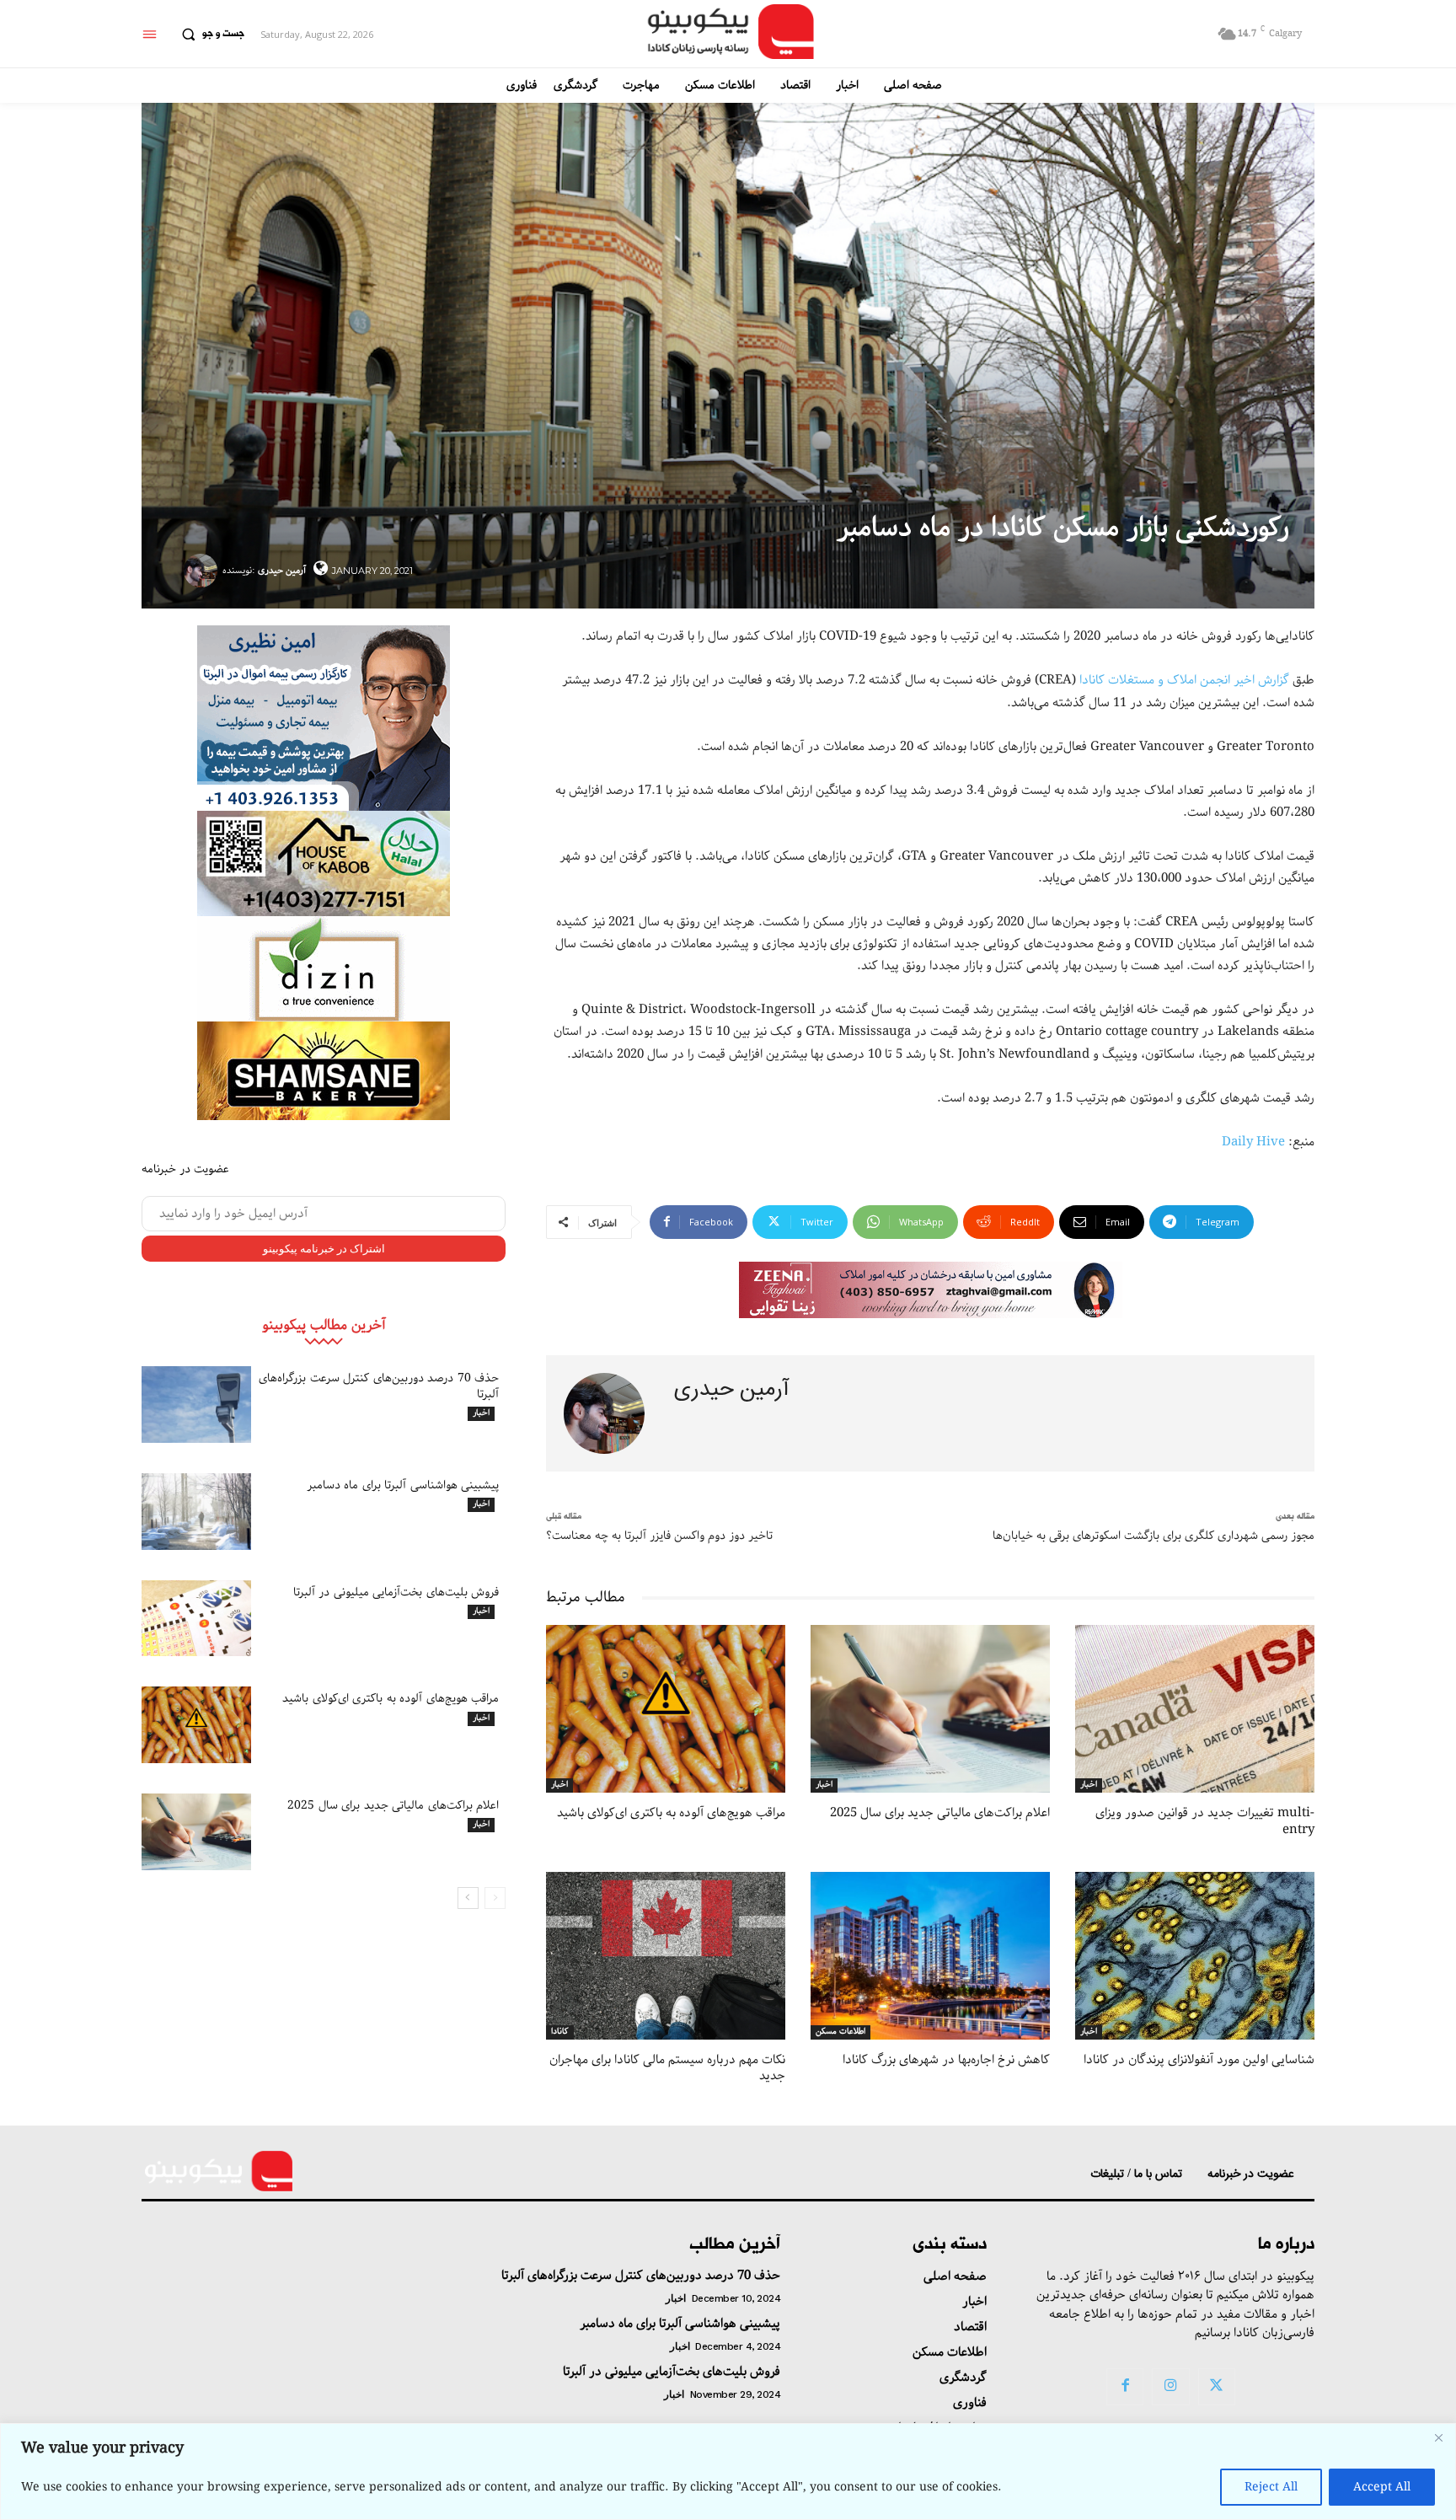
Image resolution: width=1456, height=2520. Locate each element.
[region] (728, 2472)
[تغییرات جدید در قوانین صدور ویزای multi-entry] (1195, 1709)
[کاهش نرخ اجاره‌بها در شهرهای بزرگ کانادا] (930, 1956)
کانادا (560, 2032)
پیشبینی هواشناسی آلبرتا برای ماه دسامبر (403, 1485)
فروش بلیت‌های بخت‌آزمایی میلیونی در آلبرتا (396, 1592)
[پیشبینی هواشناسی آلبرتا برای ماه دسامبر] (196, 1512)
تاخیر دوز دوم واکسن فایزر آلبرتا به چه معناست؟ (659, 1536)
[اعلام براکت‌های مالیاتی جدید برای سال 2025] (196, 1832)
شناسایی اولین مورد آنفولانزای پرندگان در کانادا (1199, 2060)
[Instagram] (1170, 2387)
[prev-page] (495, 1898)
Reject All (1271, 2487)
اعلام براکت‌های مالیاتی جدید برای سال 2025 (393, 1805)
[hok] (324, 863)
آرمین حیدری (282, 570)
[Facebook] (1125, 2387)
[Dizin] (324, 969)
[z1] (931, 1290)
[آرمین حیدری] (203, 571)
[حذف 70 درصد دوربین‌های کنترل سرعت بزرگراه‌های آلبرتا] (196, 1405)
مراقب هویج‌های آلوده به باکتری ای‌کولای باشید (391, 1698)
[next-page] (468, 1898)
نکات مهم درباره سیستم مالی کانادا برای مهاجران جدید (667, 2068)
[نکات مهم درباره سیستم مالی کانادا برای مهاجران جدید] (666, 1956)
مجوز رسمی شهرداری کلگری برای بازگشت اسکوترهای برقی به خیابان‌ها (1154, 1536)
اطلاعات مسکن (840, 2032)
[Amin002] (324, 718)
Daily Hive (1253, 1142)
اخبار (481, 1413)
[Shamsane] (324, 1071)
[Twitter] (1217, 2387)
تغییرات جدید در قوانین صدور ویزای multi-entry (1205, 1821)
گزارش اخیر (1261, 680)
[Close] (1438, 2437)
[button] (209, 35)
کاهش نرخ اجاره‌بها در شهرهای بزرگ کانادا (946, 2060)
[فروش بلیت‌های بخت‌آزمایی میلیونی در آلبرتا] (196, 1619)
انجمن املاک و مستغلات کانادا (1155, 680)
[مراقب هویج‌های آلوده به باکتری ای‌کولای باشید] (196, 1725)
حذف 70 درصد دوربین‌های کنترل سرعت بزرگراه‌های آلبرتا (379, 1386)
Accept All (1382, 2487)
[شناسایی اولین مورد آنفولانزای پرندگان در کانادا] (1195, 1956)
